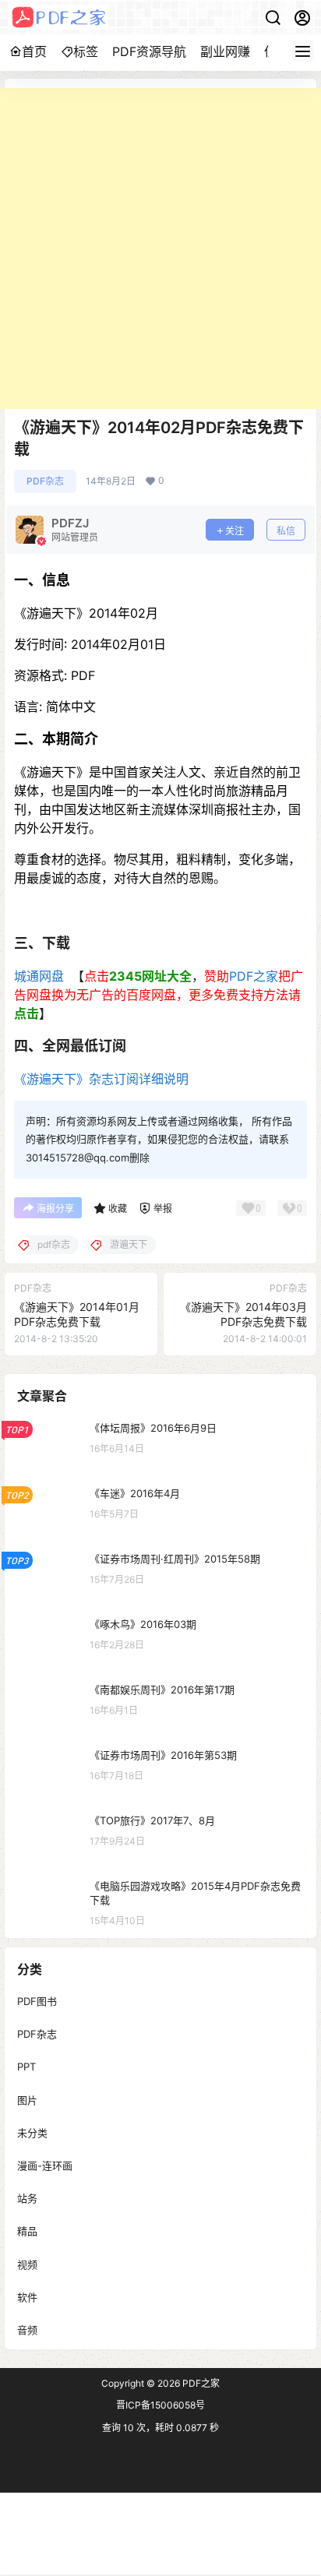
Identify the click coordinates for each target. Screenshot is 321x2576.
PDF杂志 (45, 481)
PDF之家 (254, 976)
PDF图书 (37, 2001)
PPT (26, 2067)
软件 (27, 2296)
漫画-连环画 (45, 2165)
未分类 (32, 2132)
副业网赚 (225, 51)
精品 (27, 2231)
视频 (27, 2264)
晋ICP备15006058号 (160, 2405)
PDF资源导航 (149, 51)
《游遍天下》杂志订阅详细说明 (101, 1079)
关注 (235, 531)
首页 (34, 51)
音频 (27, 2329)
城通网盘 (41, 976)
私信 (286, 531)
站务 (27, 2198)
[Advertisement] (160, 248)
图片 (27, 2099)
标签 (86, 51)
